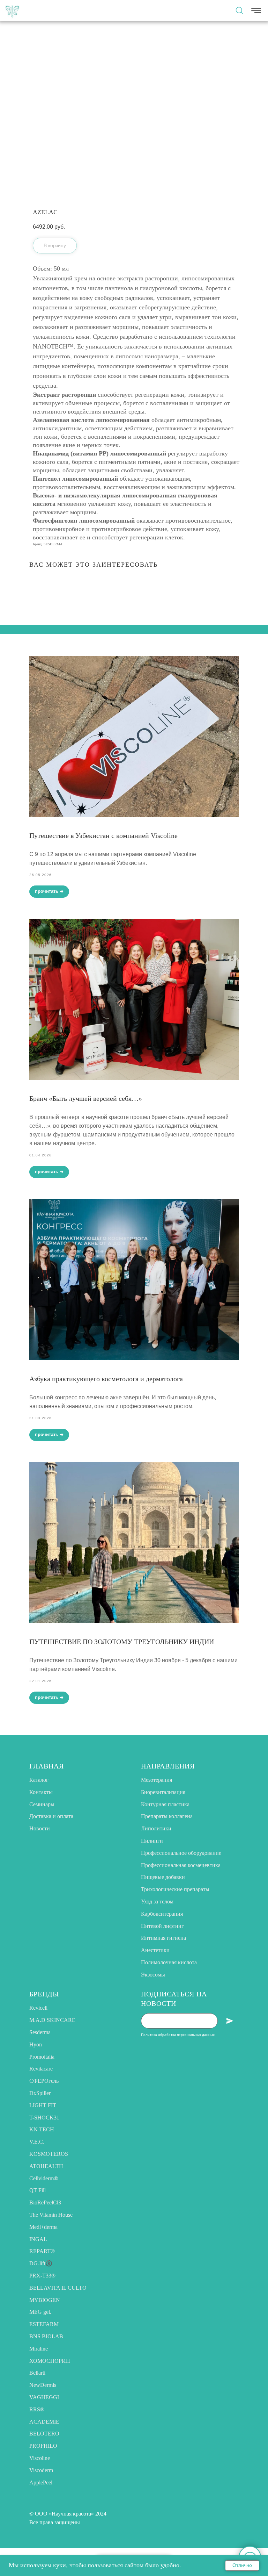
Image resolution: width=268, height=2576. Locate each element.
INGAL (38, 2239)
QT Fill (38, 2190)
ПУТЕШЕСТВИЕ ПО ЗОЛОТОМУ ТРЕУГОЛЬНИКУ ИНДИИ (122, 1642)
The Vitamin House (51, 2215)
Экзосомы (153, 1975)
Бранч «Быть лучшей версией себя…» (86, 1098)
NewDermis (43, 2385)
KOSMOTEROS (49, 2154)
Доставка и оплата (51, 1816)
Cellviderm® (44, 2178)
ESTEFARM (44, 2324)
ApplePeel (41, 2482)
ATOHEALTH (46, 2166)
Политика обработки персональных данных (178, 2035)
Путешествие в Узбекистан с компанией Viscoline (103, 835)
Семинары (42, 1804)
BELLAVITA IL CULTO (58, 2288)
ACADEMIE (44, 2422)
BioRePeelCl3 (45, 2202)
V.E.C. (37, 2142)
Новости (40, 1828)
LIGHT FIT (43, 2105)
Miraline (39, 2349)
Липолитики (156, 1828)
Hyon (36, 2044)
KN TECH (42, 2129)
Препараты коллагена (167, 1816)
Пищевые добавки (163, 1877)
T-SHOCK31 (44, 2118)
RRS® (37, 2409)
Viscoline (40, 2458)
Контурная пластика (165, 1804)
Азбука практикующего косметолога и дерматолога (106, 1379)
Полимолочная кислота (169, 1962)
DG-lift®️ (41, 2263)
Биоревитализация (163, 1792)
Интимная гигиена (163, 1938)
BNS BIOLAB (46, 2336)
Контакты (41, 1792)
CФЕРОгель (44, 2081)
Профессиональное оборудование (181, 1853)
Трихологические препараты (175, 1889)
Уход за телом (157, 1901)
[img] (12, 10)
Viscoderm (41, 2470)
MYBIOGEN (45, 2300)
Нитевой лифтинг (162, 1926)
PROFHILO (43, 2446)
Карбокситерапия (162, 1914)
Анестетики (155, 1950)
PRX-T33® (42, 2276)
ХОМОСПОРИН (50, 2361)
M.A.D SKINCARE (52, 2020)
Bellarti (37, 2373)
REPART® (42, 2251)
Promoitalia (42, 2057)
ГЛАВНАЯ (47, 1766)
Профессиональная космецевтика (181, 1865)
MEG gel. (40, 2312)
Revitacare (41, 2069)
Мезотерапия (157, 1780)
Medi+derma (43, 2227)
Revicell (38, 2008)
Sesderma (40, 2032)
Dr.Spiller (40, 2093)
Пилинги (152, 1841)
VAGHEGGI (44, 2397)
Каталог (39, 1780)
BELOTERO (44, 2434)
